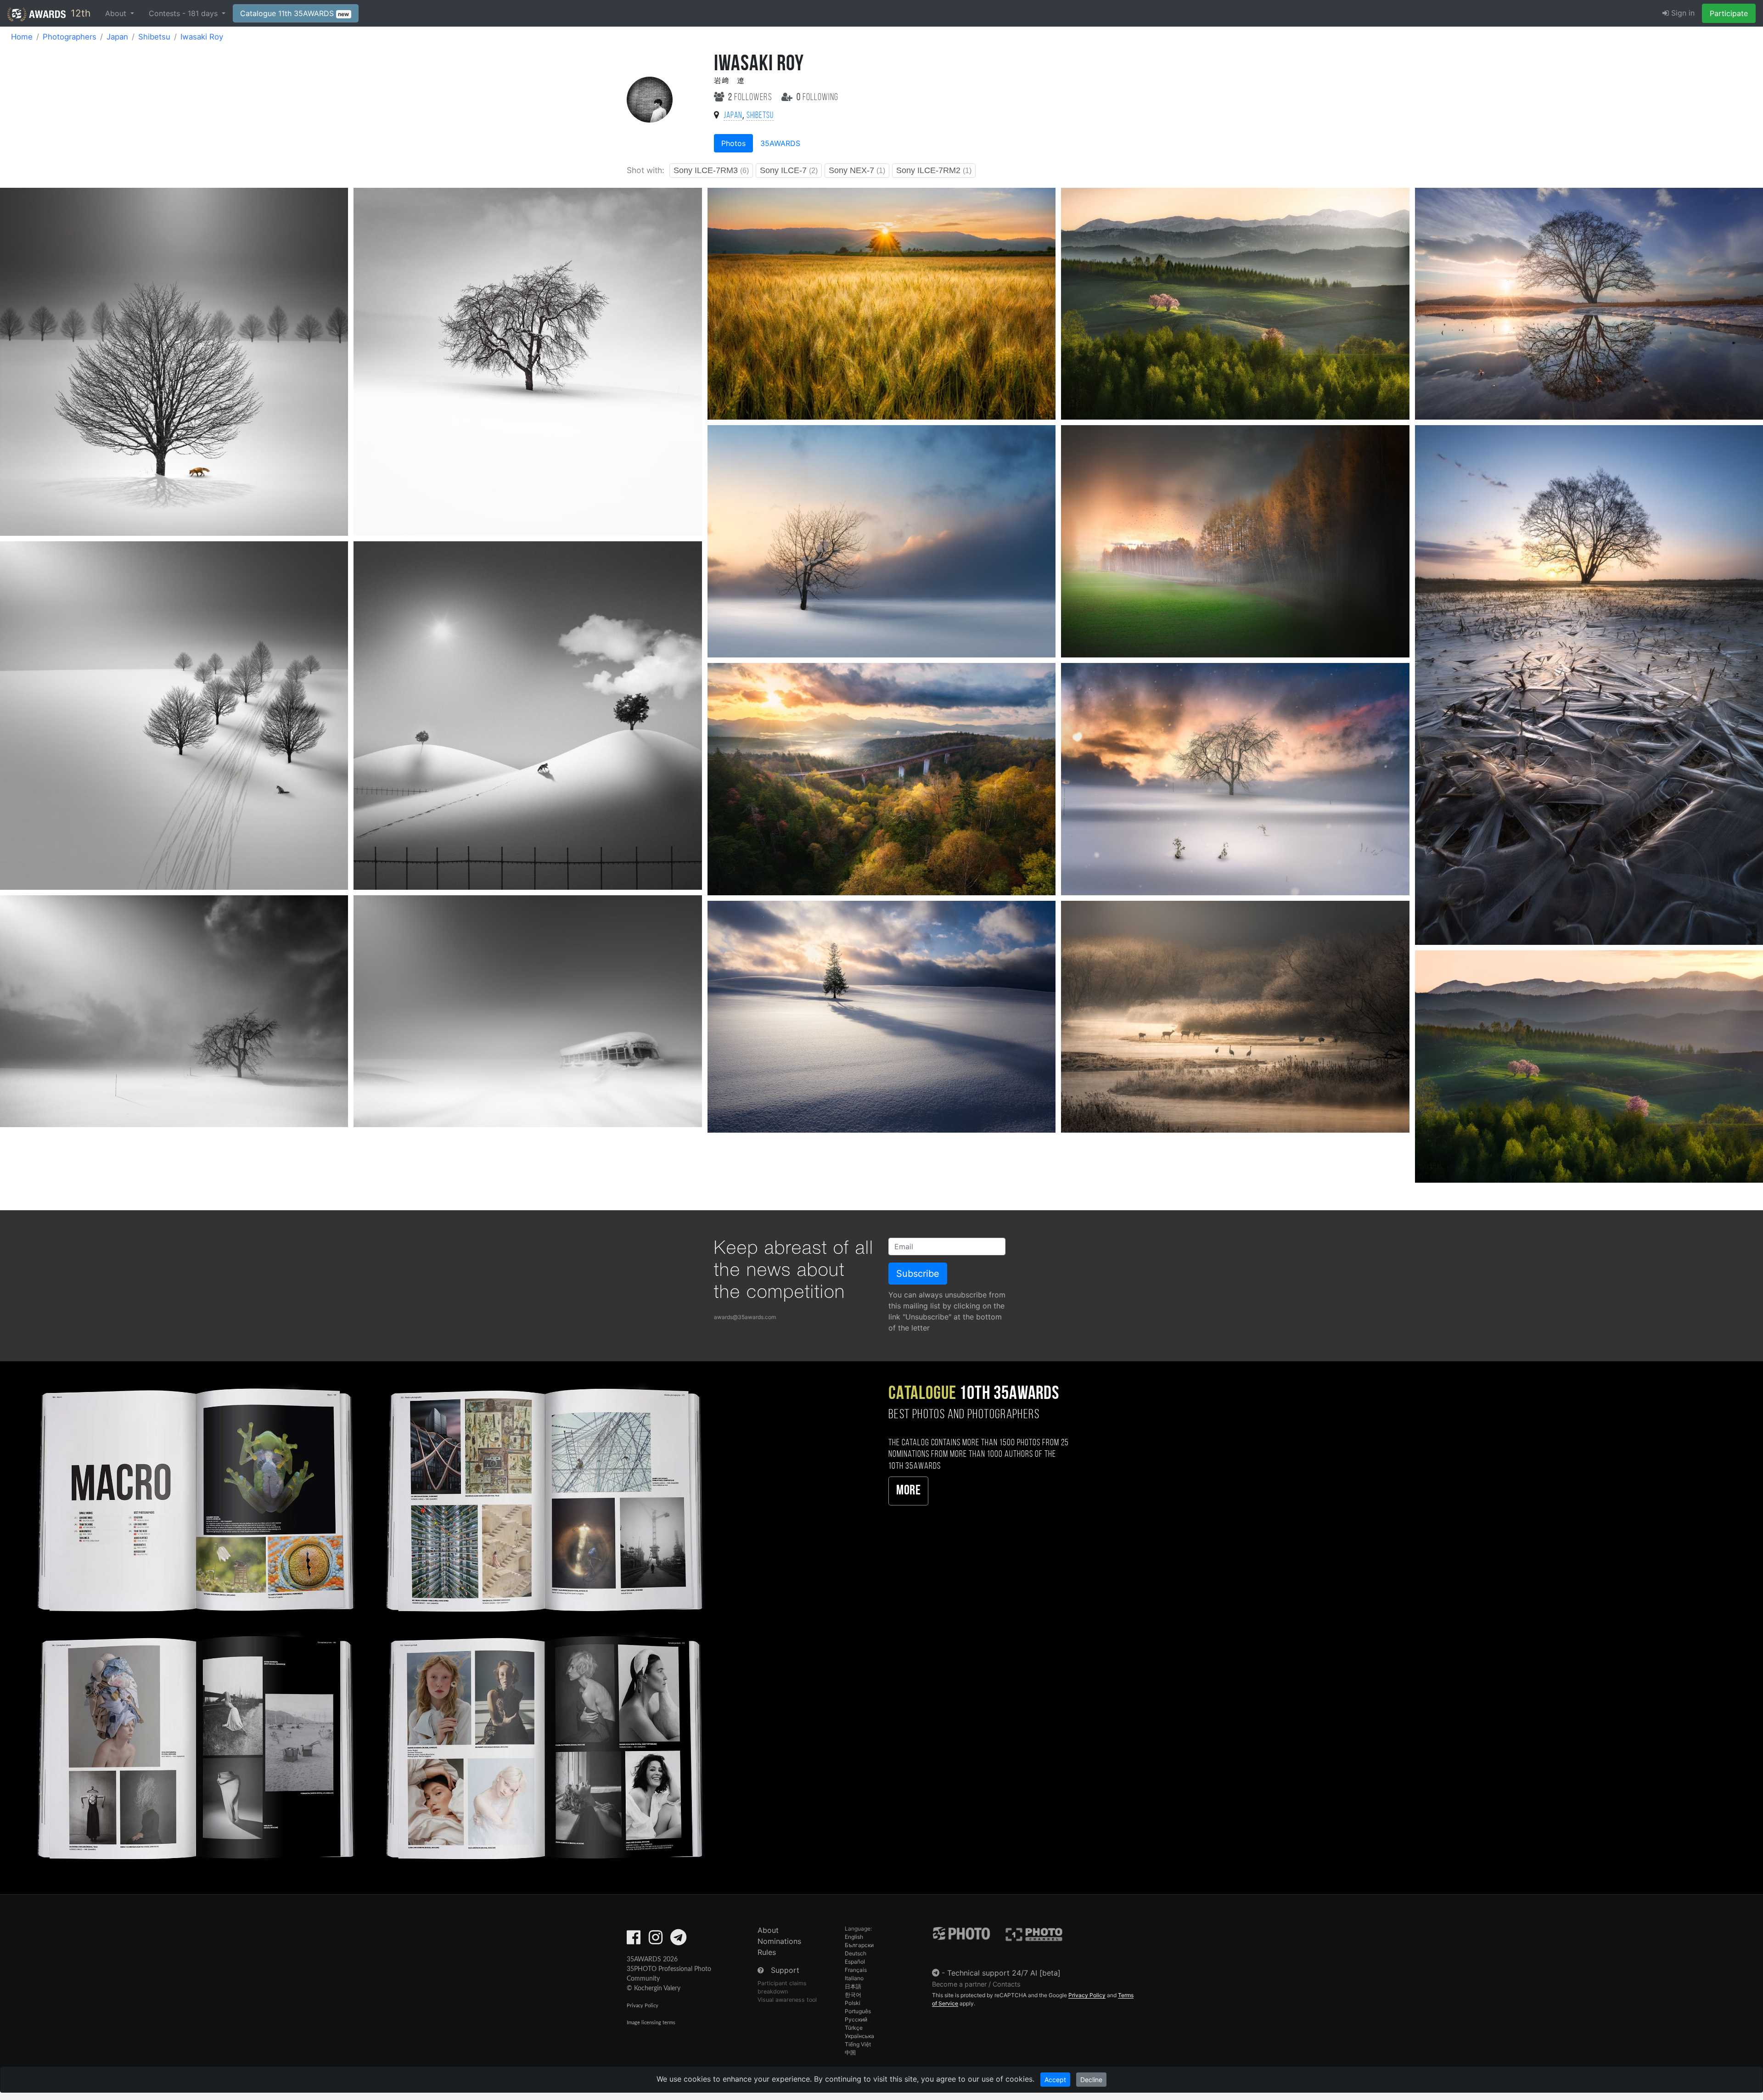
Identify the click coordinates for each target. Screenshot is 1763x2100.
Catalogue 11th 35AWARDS (295, 13)
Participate (1729, 13)
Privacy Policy (643, 2006)
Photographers (70, 37)
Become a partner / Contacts (976, 1984)
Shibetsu (154, 37)
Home (22, 37)
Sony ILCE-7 (789, 170)
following (817, 98)
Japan (117, 37)
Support (785, 1970)
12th (79, 13)
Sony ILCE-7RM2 (934, 170)
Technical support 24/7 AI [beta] (1004, 1973)
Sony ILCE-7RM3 (711, 170)
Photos (733, 143)
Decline (1091, 2080)
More (908, 1491)
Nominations (779, 1941)
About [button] (117, 13)
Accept (1055, 2080)
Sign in (1682, 13)
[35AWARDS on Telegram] (678, 1940)
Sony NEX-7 (857, 170)
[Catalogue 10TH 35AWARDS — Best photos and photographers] (367, 1621)
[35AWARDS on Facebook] (634, 1940)
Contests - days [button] (184, 13)
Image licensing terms (651, 2023)
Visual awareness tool (787, 2000)
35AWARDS (780, 143)
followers (751, 98)
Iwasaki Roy (202, 37)
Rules (767, 1952)
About (768, 1930)
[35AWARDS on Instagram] (656, 1940)
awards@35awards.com (745, 1317)
